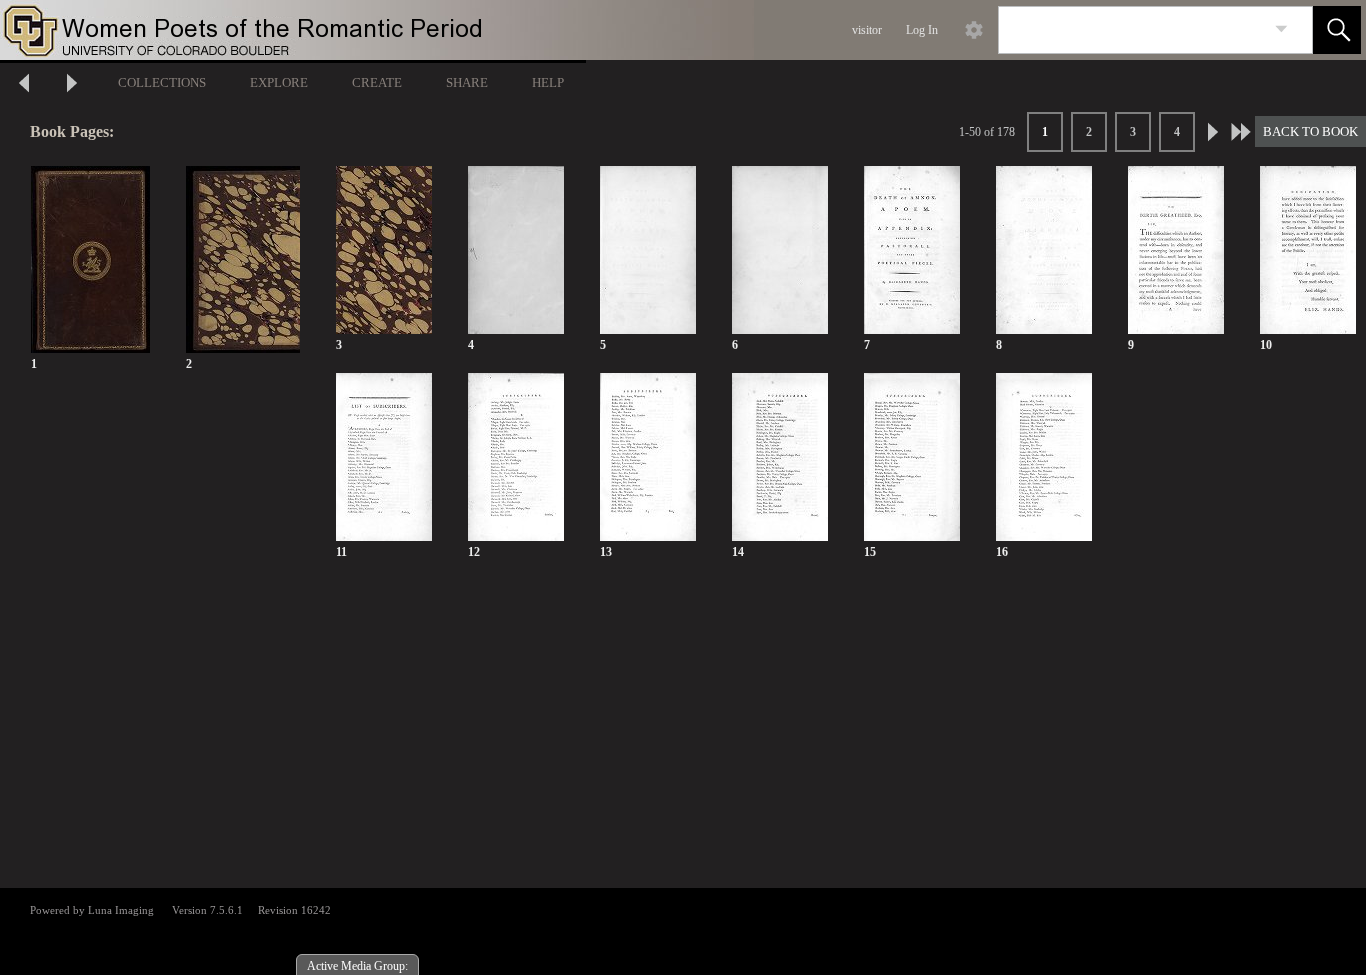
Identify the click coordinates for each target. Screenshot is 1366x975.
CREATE (377, 82)
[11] (384, 457)
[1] (90, 260)
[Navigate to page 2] (1213, 132)
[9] (1176, 250)
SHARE (467, 82)
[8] (1044, 250)
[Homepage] (377, 30)
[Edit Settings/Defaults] (974, 30)
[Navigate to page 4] (1241, 132)
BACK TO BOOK (1310, 131)
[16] (1044, 457)
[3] (384, 250)
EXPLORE (279, 82)
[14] (780, 457)
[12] (516, 457)
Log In (922, 30)
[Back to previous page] (24, 85)
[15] (912, 457)
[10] (1308, 250)
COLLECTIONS (162, 82)
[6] (780, 250)
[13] (648, 457)
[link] (1281, 29)
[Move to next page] (72, 85)
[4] (516, 250)
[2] (243, 260)
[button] (1337, 30)
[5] (648, 250)
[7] (912, 250)
